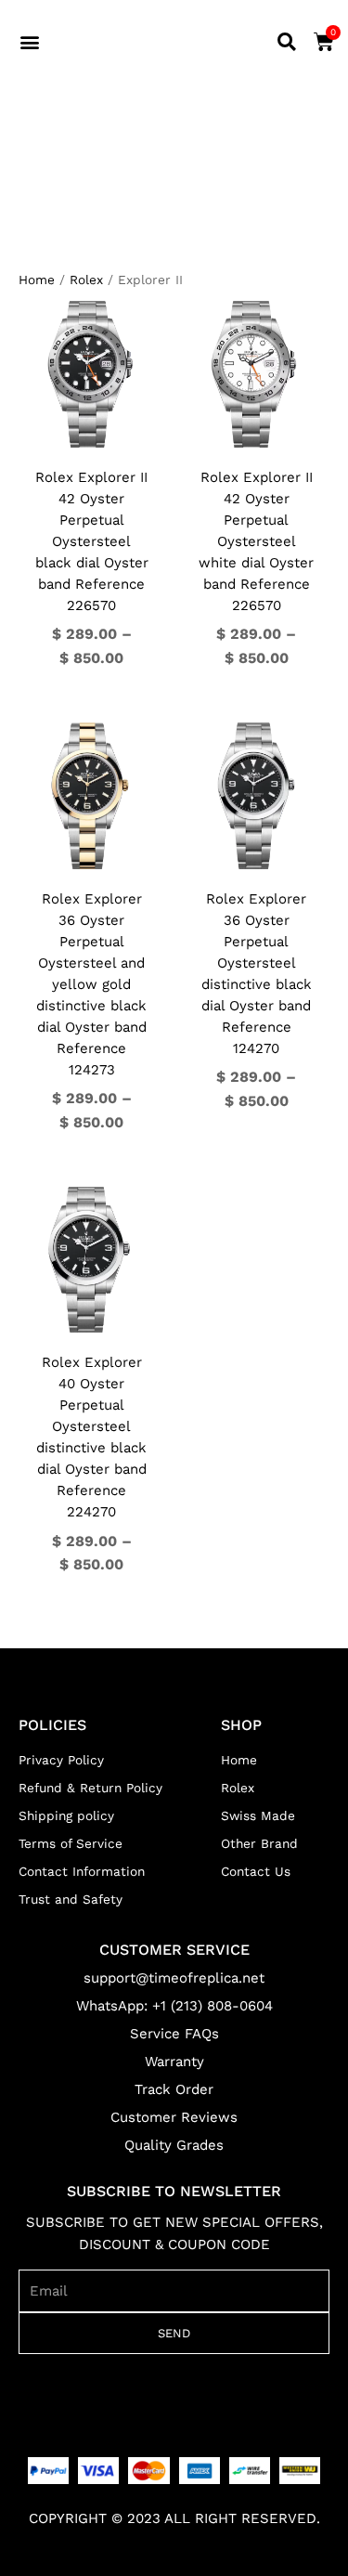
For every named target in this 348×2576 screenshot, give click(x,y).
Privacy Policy (61, 1760)
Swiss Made (258, 1815)
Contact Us (256, 1871)
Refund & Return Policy (90, 1788)
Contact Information (82, 1871)
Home (37, 280)
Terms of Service (71, 1843)
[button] (30, 42)
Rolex (86, 280)
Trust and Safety (71, 1899)
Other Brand (259, 1843)
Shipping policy (66, 1815)
